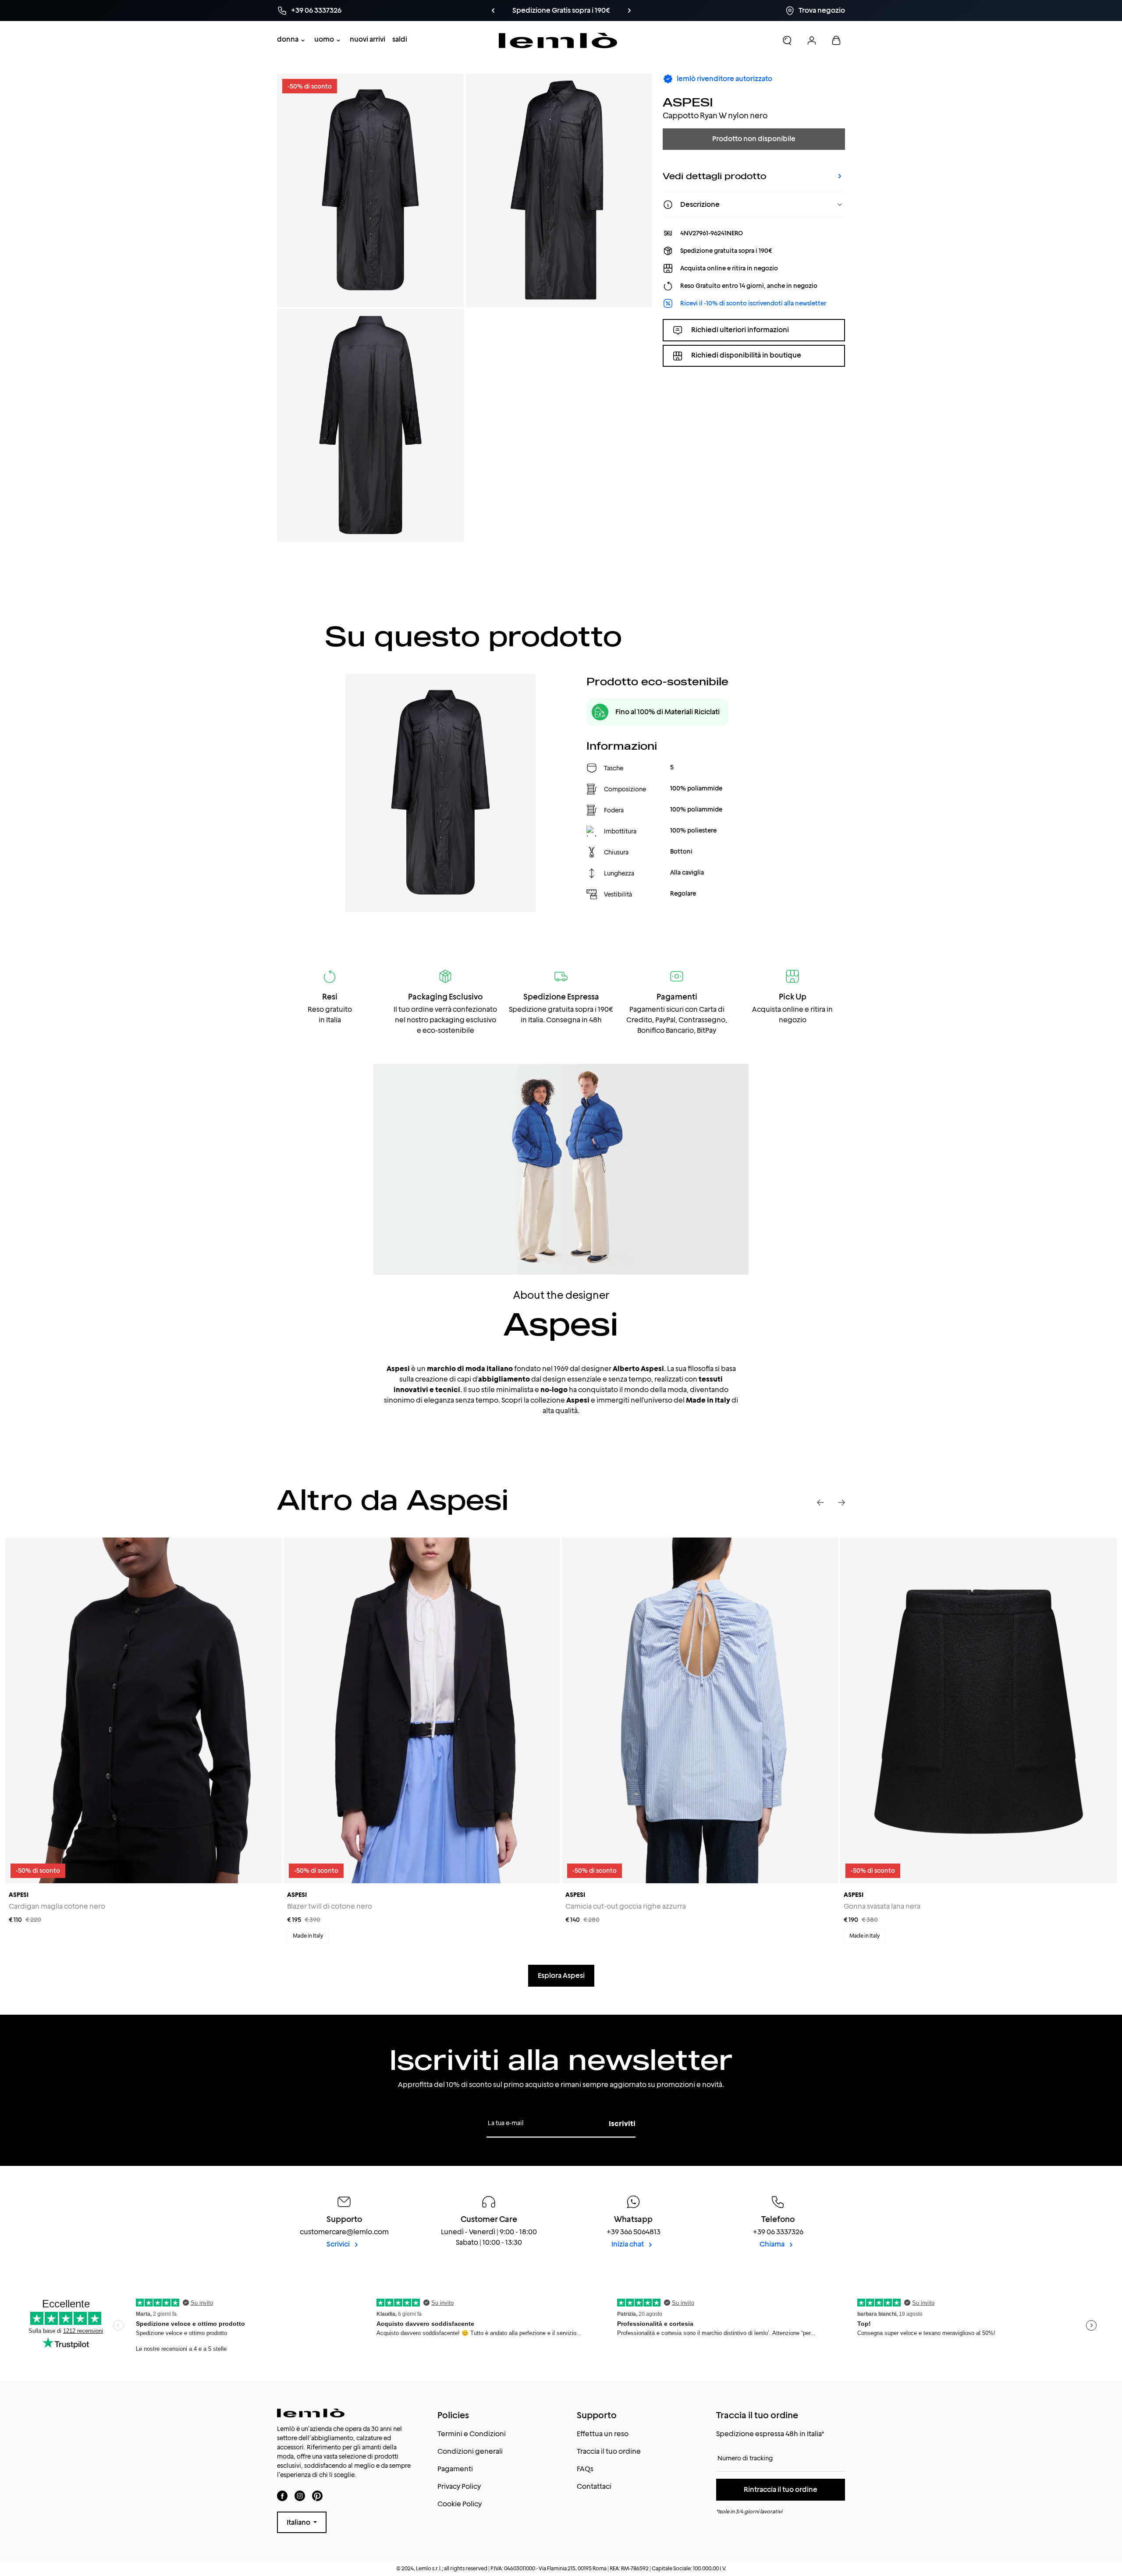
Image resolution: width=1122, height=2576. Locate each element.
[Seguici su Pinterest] (317, 2496)
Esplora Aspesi (561, 1975)
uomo (324, 39)
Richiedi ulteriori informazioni (740, 330)
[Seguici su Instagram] (300, 2496)
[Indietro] (508, 11)
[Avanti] (614, 11)
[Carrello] (836, 40)
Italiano (299, 2522)
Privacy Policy (459, 2486)
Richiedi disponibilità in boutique (746, 356)
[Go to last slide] (820, 1502)
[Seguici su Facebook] (282, 2496)
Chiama (773, 2244)
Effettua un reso (603, 2434)
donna (288, 39)
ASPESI (688, 102)
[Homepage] (558, 41)
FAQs (585, 2469)
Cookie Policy (460, 2504)
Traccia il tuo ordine (609, 2451)
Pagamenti (455, 2469)
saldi (400, 39)
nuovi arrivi (367, 39)
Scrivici (339, 2244)
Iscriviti (622, 2124)
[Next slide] (841, 1502)
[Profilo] (812, 40)
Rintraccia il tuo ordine (781, 2489)
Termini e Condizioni (472, 2434)
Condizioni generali (470, 2451)
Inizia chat (628, 2244)
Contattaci (594, 2486)
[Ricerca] (787, 40)
